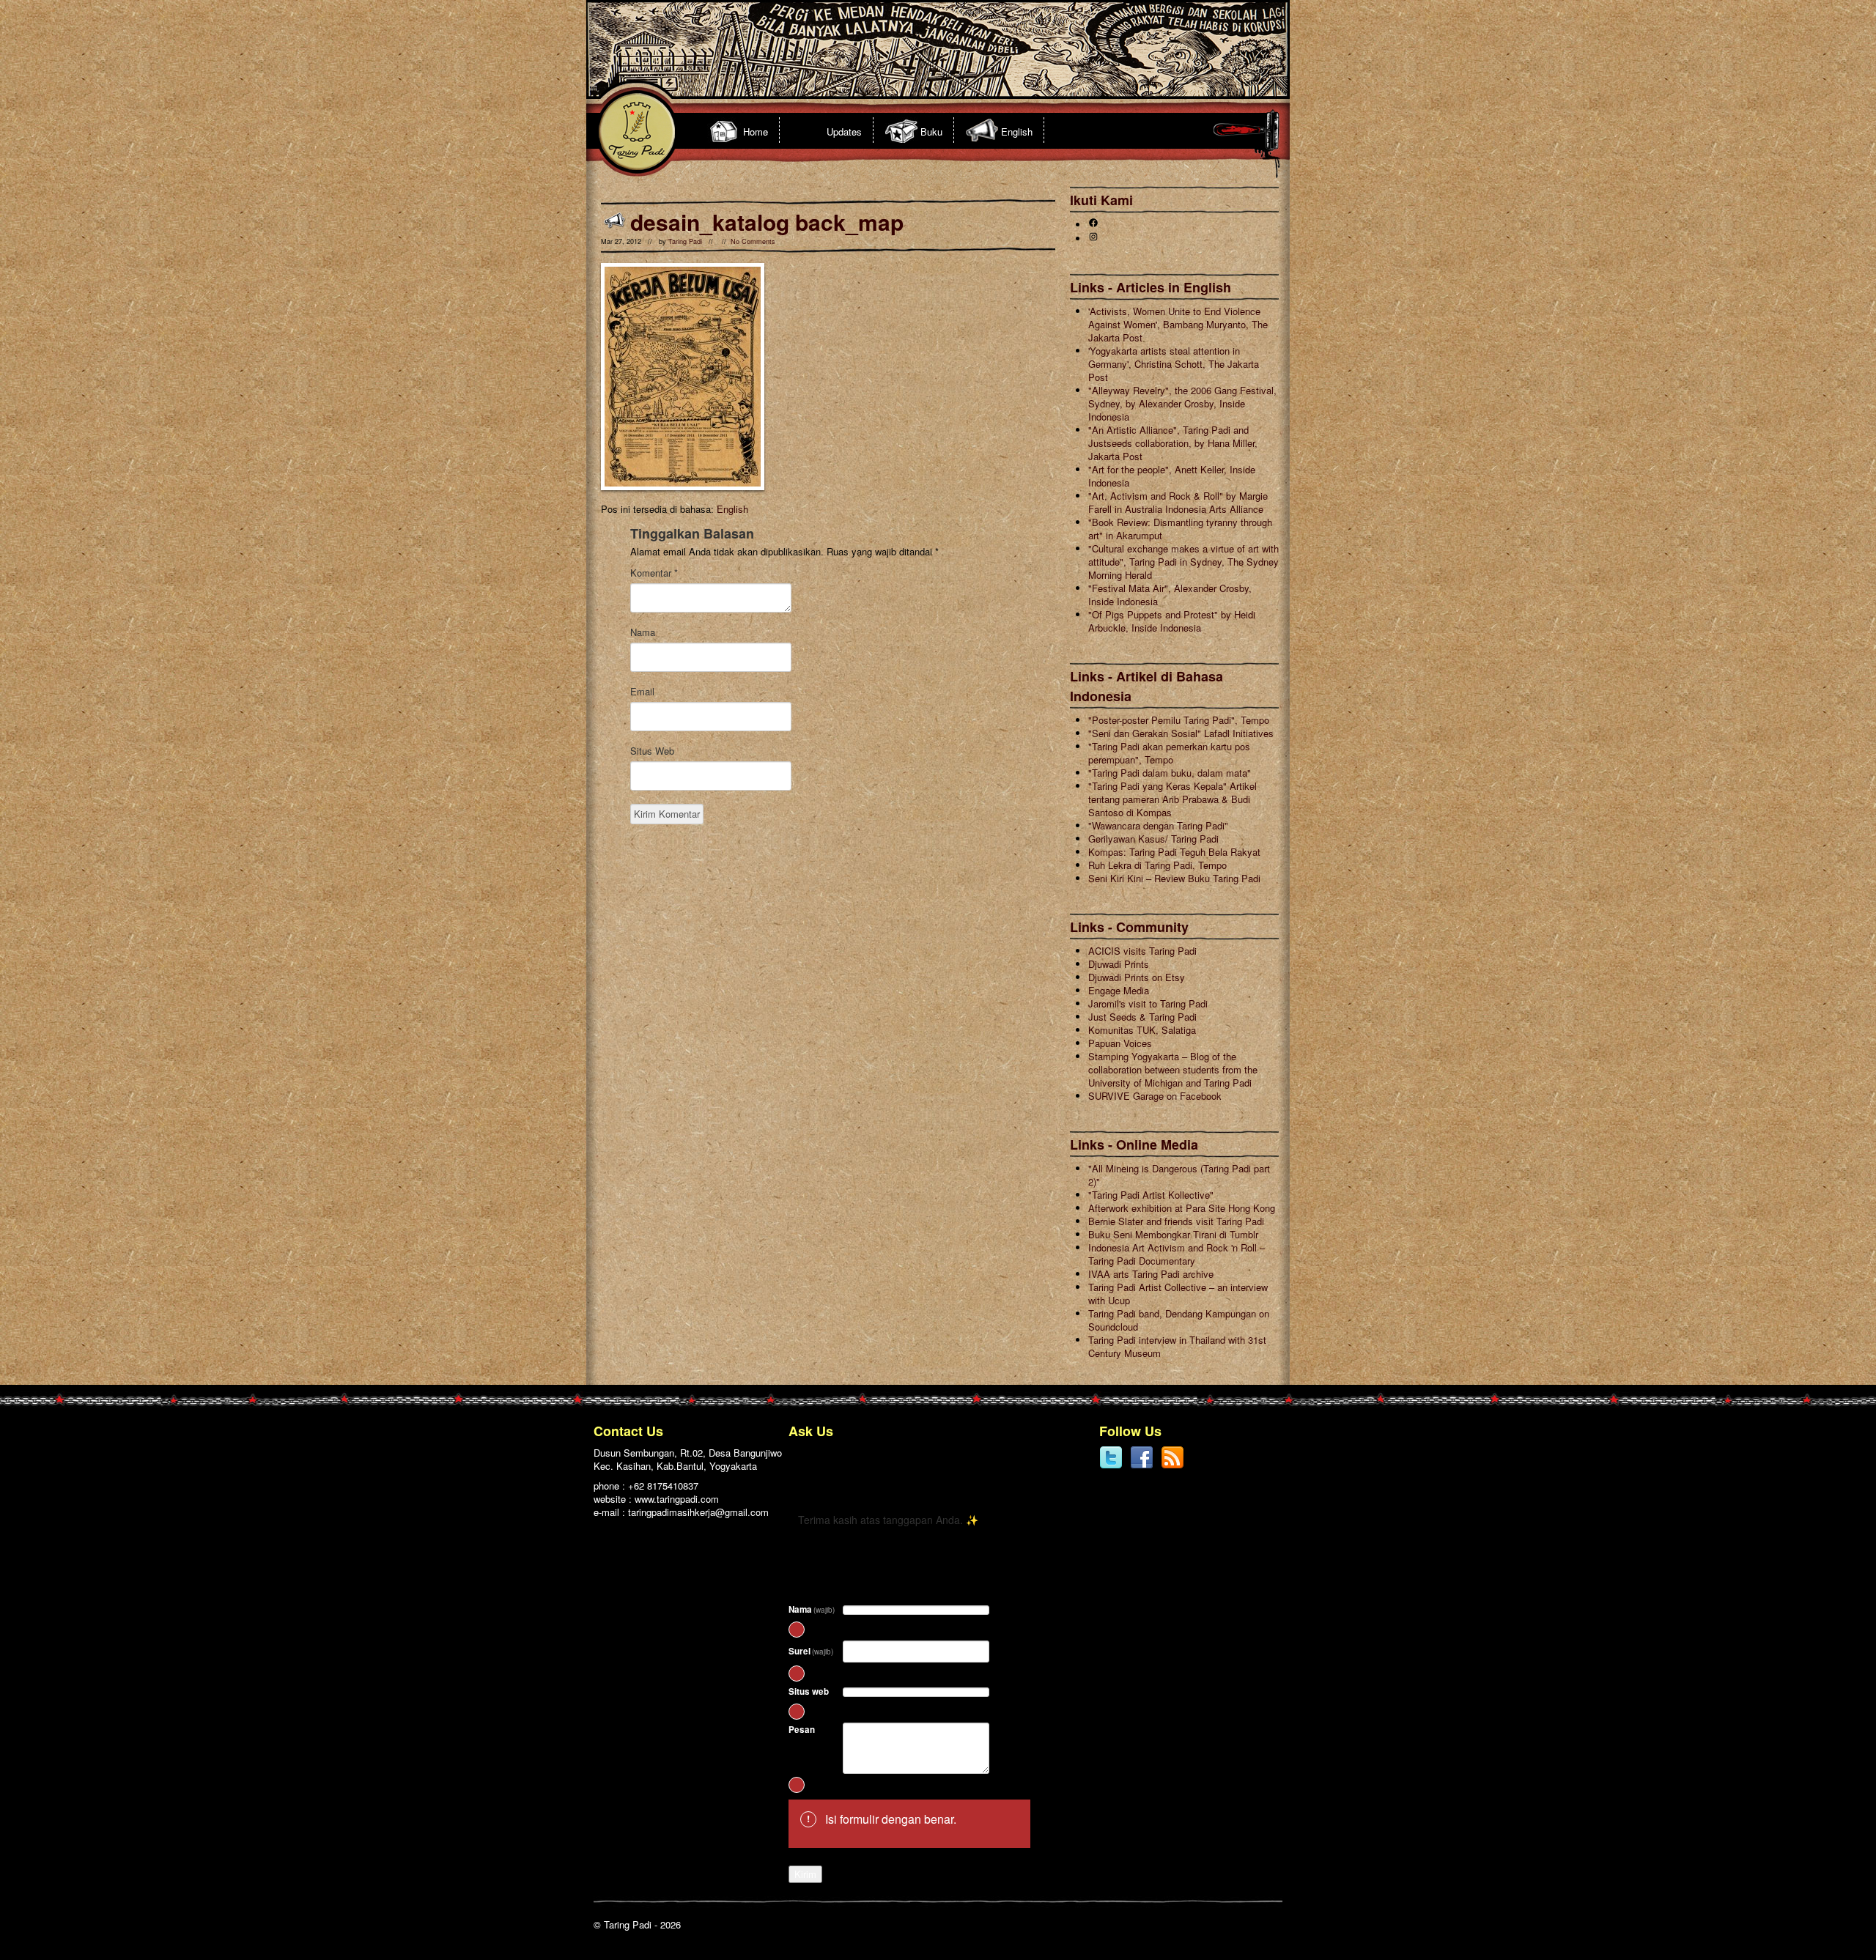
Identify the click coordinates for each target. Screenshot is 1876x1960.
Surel (811, 1651)
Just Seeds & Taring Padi (1142, 1017)
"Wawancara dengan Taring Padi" (1158, 825)
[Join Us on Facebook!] (1142, 1466)
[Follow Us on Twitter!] (1111, 1466)
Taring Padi (685, 241)
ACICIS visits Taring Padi (1142, 951)
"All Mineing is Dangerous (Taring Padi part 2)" (1179, 1175)
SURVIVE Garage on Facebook (1155, 1096)
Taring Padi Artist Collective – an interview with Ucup (1178, 1294)
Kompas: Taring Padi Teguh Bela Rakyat (1174, 852)
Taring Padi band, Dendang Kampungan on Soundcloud (1179, 1320)
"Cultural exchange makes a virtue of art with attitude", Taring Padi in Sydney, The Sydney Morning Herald (1183, 562)
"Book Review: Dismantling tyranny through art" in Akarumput (1180, 529)
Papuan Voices (1120, 1043)
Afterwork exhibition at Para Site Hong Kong (1182, 1208)
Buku (931, 132)
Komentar (654, 573)
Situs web (809, 1691)
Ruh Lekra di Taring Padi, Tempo (1157, 865)
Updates (844, 132)
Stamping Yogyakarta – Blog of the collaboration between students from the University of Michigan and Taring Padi (1173, 1069)
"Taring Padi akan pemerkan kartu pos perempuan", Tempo (1169, 753)
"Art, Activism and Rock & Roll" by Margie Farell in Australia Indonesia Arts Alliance (1178, 502)
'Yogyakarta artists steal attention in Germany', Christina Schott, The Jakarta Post (1174, 364)
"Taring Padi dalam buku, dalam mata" (1170, 773)
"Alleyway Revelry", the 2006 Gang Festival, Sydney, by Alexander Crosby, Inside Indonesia (1182, 403)
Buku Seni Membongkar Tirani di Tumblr (1173, 1234)
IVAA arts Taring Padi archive (1151, 1274)
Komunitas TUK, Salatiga (1142, 1030)
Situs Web (652, 751)
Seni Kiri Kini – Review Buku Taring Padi (1174, 878)
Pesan (802, 1730)
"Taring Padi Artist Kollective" (1151, 1195)
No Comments (753, 241)
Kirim (805, 1874)
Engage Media (1119, 990)
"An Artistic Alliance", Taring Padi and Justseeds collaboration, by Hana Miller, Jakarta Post (1173, 443)
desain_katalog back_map (767, 222)
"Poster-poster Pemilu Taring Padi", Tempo (1179, 720)
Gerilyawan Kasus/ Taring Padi (1153, 839)
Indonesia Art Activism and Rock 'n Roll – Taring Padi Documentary (1177, 1254)
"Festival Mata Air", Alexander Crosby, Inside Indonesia (1170, 595)
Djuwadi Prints (1119, 964)
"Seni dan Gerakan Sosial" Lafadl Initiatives (1181, 733)
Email (642, 692)
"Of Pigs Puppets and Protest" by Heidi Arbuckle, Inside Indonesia (1172, 621)
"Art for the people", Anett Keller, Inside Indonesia (1172, 476)
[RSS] (1172, 1466)
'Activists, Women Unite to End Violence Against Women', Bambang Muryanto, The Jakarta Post (1178, 324)
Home (756, 132)
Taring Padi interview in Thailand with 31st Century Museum (1177, 1346)
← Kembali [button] (821, 1483)
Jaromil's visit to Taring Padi (1148, 1003)
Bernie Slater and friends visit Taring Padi (1176, 1221)
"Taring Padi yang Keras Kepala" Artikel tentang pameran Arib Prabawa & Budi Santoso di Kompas (1172, 799)
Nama (643, 632)
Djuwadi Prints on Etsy (1137, 977)
